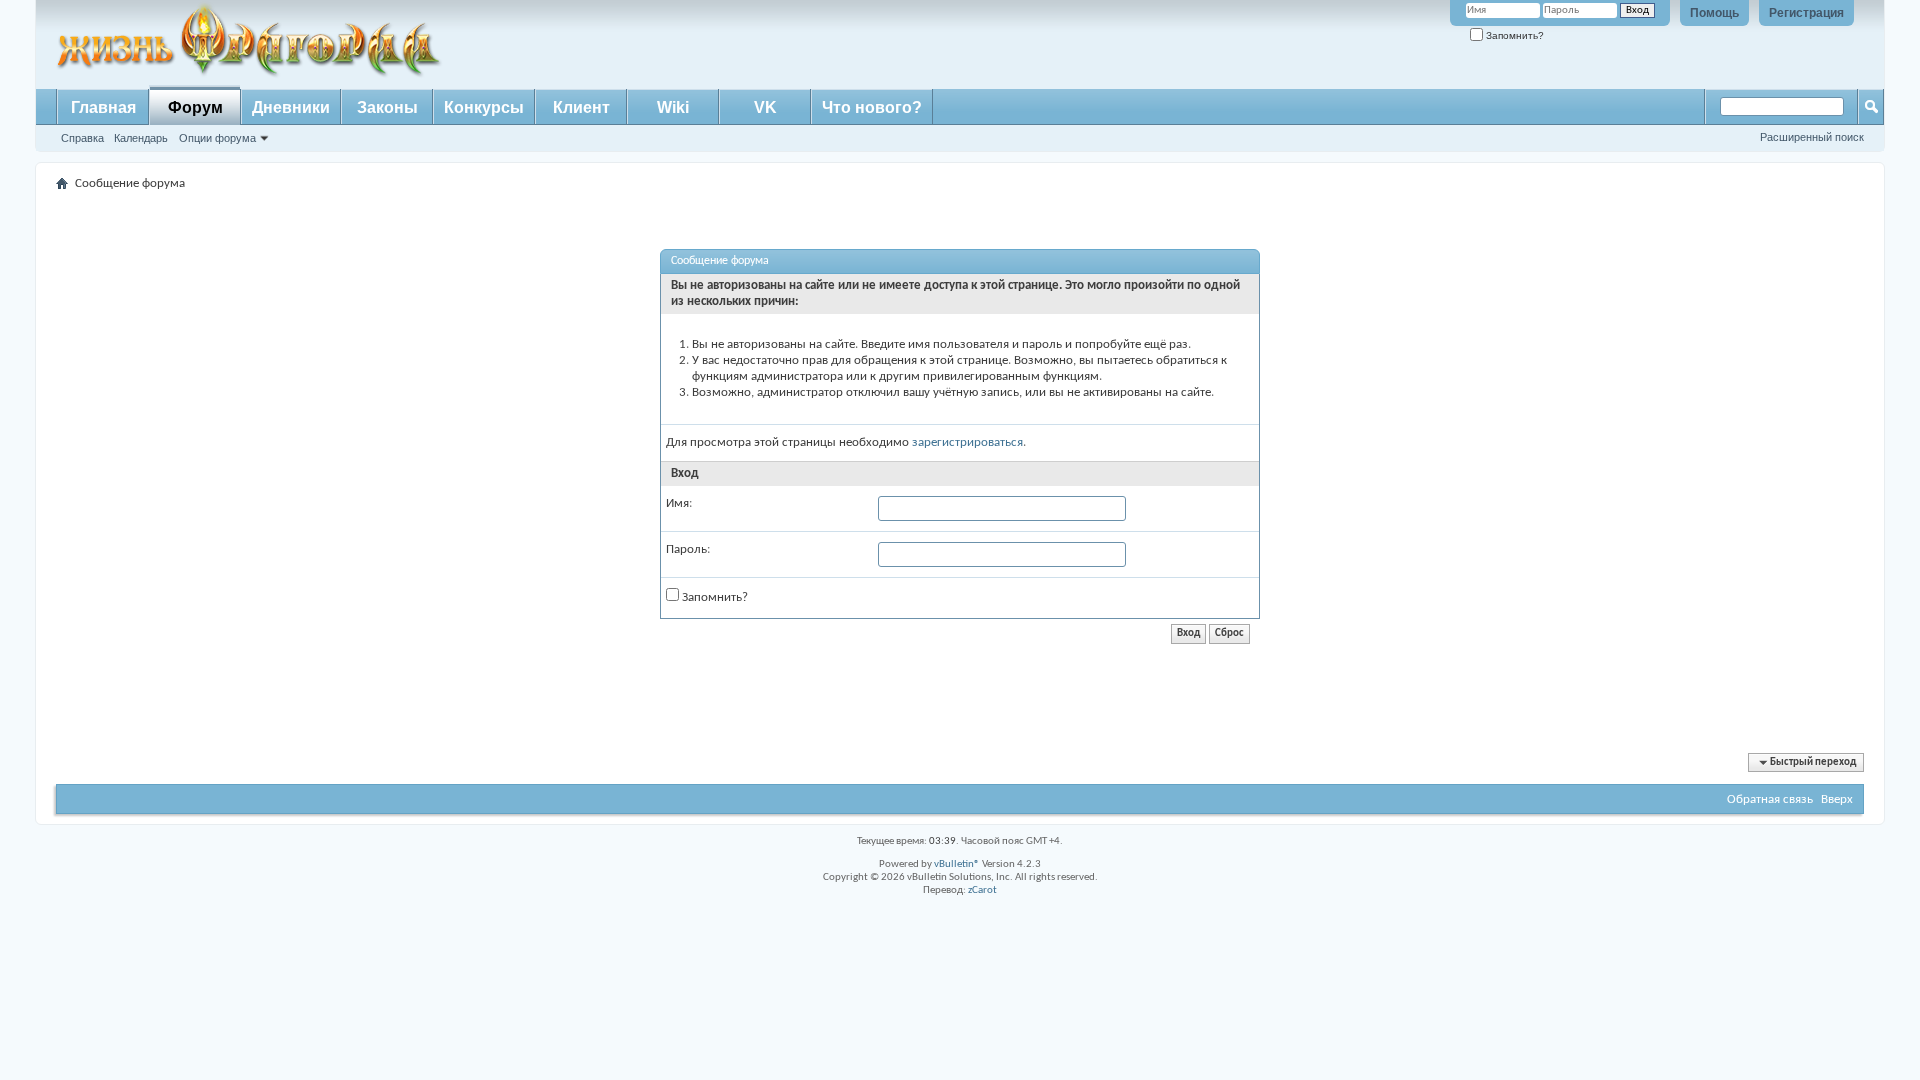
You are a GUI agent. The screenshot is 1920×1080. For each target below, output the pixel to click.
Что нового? (872, 107)
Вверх (1837, 799)
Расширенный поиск (1812, 137)
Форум (195, 107)
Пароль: (688, 549)
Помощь (1714, 13)
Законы (387, 107)
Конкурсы (484, 107)
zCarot (982, 890)
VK (765, 107)
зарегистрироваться (967, 442)
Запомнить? (1513, 35)
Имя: (679, 503)
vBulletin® (957, 864)
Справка (82, 138)
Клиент (581, 107)
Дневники (291, 107)
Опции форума (217, 138)
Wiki (673, 107)
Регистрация (1806, 13)
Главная (103, 107)
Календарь (141, 138)
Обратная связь (1770, 799)
